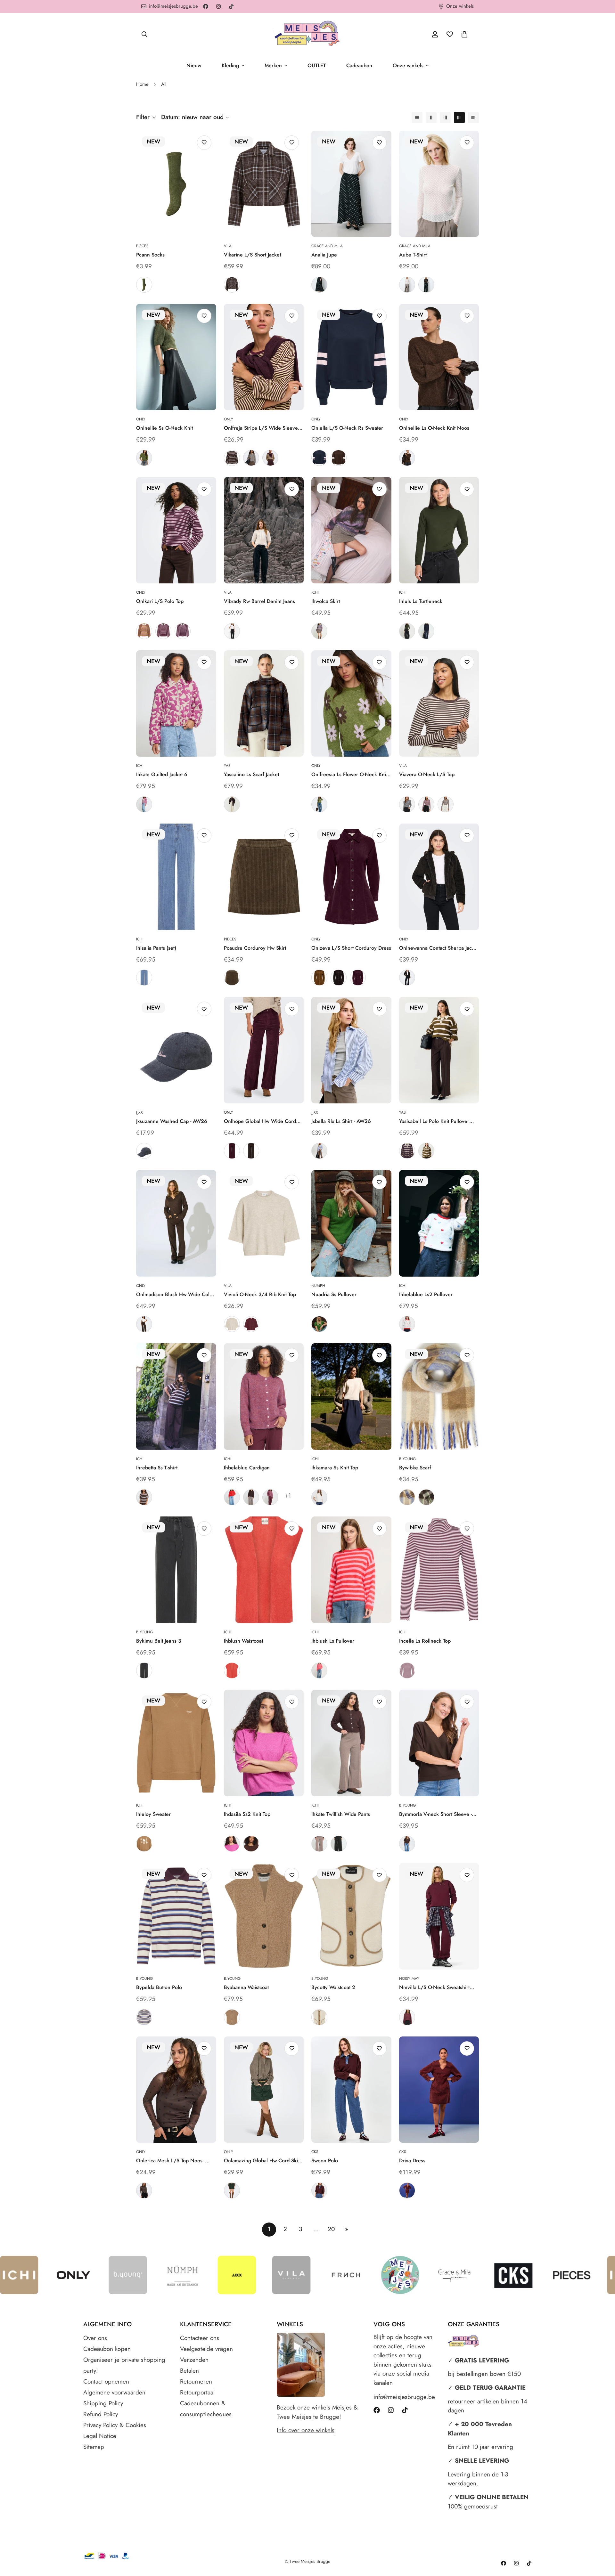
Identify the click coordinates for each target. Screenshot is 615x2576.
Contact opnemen (106, 2381)
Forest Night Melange (144, 458)
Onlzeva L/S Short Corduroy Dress (351, 948)
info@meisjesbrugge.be (404, 2397)
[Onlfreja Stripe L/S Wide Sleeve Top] (264, 357)
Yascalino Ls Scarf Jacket (251, 774)
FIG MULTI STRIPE (144, 2017)
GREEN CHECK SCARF (426, 1497)
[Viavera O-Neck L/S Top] (439, 704)
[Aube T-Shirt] (439, 184)
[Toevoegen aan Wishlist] (204, 143)
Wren (232, 978)
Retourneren (196, 2381)
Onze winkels (408, 65)
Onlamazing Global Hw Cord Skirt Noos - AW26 (262, 2161)
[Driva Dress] (439, 2090)
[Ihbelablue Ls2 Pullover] (439, 1223)
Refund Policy (101, 2414)
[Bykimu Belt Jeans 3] (176, 1570)
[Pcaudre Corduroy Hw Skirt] (264, 877)
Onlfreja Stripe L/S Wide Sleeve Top (261, 428)
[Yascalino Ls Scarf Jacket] (264, 704)
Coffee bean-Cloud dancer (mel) (251, 458)
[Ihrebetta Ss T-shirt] (176, 1397)
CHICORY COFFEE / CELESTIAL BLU (144, 1497)
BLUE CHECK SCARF (407, 1497)
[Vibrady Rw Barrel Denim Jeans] (264, 530)
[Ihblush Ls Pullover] (351, 1570)
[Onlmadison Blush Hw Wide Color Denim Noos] (176, 1223)
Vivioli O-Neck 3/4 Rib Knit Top (260, 1294)
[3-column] (445, 118)
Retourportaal (197, 2392)
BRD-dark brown (319, 2190)
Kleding (230, 65)
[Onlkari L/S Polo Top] (176, 530)
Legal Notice (100, 2436)
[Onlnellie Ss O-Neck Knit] (176, 357)
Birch (319, 2017)
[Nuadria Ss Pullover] (351, 1223)
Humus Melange (232, 2017)
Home (142, 84)
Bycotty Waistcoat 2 (333, 1987)
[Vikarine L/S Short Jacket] (264, 184)
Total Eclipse (426, 631)
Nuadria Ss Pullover (334, 1294)
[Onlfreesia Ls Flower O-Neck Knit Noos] (351, 704)
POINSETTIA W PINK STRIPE (319, 1670)
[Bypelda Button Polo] (176, 1916)
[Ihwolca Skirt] (351, 530)
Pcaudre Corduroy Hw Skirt (255, 948)
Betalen (189, 2371)
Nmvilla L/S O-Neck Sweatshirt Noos (434, 1987)
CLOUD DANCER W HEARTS (407, 1324)
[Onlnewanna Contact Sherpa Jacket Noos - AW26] (439, 877)
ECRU (407, 285)
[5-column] (473, 118)
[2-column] (431, 118)
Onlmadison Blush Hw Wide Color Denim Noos (175, 1295)
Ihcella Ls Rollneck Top (425, 1641)
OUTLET (317, 65)
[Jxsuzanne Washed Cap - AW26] (176, 1050)
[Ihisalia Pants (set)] (176, 877)
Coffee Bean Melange (407, 458)
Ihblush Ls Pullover (333, 1641)
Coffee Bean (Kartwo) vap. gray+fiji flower (183, 631)
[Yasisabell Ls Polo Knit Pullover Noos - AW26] (439, 1050)
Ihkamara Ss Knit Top (335, 1468)
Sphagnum (144, 285)
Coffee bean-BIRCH (446, 804)
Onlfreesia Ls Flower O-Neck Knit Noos (349, 775)
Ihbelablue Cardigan (247, 1468)
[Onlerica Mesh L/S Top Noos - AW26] (176, 2090)
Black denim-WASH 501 (232, 631)
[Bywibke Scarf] (439, 1397)
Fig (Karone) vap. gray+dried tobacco (144, 631)
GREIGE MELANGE (319, 631)
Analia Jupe (324, 255)
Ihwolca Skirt (326, 601)
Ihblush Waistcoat (243, 1641)
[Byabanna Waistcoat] (264, 1916)
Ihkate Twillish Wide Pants (341, 1814)
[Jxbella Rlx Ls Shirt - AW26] (351, 1050)
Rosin (407, 631)
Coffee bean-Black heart (144, 2190)
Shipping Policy (103, 2403)
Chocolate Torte (339, 978)
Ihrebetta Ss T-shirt (157, 1468)
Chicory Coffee (251, 1497)
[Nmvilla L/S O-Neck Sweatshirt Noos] (439, 1916)
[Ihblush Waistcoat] (264, 1570)
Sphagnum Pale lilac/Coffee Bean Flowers (319, 804)
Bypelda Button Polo (159, 1987)
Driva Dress (412, 2161)
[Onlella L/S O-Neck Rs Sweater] (351, 357)
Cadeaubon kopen (107, 2349)
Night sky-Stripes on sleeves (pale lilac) (319, 458)
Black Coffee (251, 1151)
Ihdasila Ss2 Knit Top (247, 1814)
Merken (273, 65)
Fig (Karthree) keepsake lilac (163, 631)
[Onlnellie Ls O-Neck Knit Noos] (439, 357)
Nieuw (194, 65)
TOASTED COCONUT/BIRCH (144, 1844)
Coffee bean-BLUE (232, 285)
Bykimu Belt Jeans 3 (159, 1641)
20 (331, 2229)
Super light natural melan (232, 1324)
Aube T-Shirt (413, 255)
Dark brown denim (144, 1324)
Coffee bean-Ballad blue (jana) (232, 458)
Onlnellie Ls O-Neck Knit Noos (434, 428)
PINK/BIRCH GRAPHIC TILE (144, 804)
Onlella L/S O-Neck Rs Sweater (347, 428)
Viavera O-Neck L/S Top (427, 774)
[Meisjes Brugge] (307, 34)
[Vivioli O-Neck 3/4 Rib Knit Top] (264, 1223)
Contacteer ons (200, 2338)
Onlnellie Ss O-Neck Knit (164, 428)
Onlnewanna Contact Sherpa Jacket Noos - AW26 (439, 948)
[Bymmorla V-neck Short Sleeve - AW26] (439, 1743)
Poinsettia (232, 1497)
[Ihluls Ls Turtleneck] (439, 530)
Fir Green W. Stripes (426, 1151)
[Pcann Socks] (176, 184)
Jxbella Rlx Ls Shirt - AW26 (341, 1121)
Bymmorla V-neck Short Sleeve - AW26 (435, 1814)
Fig (358, 978)
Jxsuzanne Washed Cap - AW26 (172, 1121)
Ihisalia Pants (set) (156, 948)
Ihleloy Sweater (153, 1814)
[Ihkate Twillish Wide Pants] (351, 1743)
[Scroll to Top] (603, 2541)
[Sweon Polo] (351, 2090)
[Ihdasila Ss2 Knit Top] (264, 1743)
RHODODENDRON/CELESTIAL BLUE (407, 1670)
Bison (319, 978)
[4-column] (459, 118)
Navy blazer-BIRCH (407, 804)
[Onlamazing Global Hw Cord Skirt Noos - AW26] (264, 2090)
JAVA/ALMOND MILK (319, 1844)
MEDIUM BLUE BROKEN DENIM (144, 978)
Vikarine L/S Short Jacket (252, 255)
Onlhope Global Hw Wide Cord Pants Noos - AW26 (260, 1121)
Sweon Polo (325, 2161)
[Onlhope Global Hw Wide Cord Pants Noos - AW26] (264, 1050)
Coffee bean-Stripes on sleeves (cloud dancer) (339, 458)
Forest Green (319, 1324)
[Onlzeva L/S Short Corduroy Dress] (351, 877)
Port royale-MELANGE (251, 1324)
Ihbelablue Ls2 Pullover (426, 1294)
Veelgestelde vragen (206, 2349)
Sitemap (94, 2447)
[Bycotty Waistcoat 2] (351, 1916)
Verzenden (194, 2360)
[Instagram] (218, 6)
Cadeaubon (359, 65)
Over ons (95, 2338)
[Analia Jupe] (351, 184)
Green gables (232, 2190)
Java (407, 1844)
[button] (464, 34)
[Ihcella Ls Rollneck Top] (439, 1570)
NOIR (426, 285)
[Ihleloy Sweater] (176, 1743)
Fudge (232, 1151)
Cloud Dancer (319, 1497)
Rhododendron (270, 1497)
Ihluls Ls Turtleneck (421, 601)
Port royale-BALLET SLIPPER (426, 804)
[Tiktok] (231, 6)
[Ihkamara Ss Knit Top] (351, 1397)
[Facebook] (206, 6)
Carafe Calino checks (232, 804)
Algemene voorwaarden (114, 2392)
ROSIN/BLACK (339, 1844)
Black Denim (144, 1670)
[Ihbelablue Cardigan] (264, 1397)
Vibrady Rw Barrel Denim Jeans (259, 601)
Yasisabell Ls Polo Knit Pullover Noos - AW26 (434, 1121)
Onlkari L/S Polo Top (160, 601)
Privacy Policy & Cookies (115, 2425)
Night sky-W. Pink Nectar (144, 1151)
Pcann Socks (150, 255)
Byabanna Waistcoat (246, 1987)
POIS (319, 285)
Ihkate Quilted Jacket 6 (162, 774)
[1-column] (417, 118)
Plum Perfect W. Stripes (407, 1151)
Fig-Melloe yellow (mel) (270, 458)
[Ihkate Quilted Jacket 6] (176, 704)
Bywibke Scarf (415, 1468)
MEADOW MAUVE (232, 1844)
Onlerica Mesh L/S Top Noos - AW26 (171, 2161)
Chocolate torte (407, 978)
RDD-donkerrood (407, 2190)
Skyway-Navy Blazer (319, 1151)
